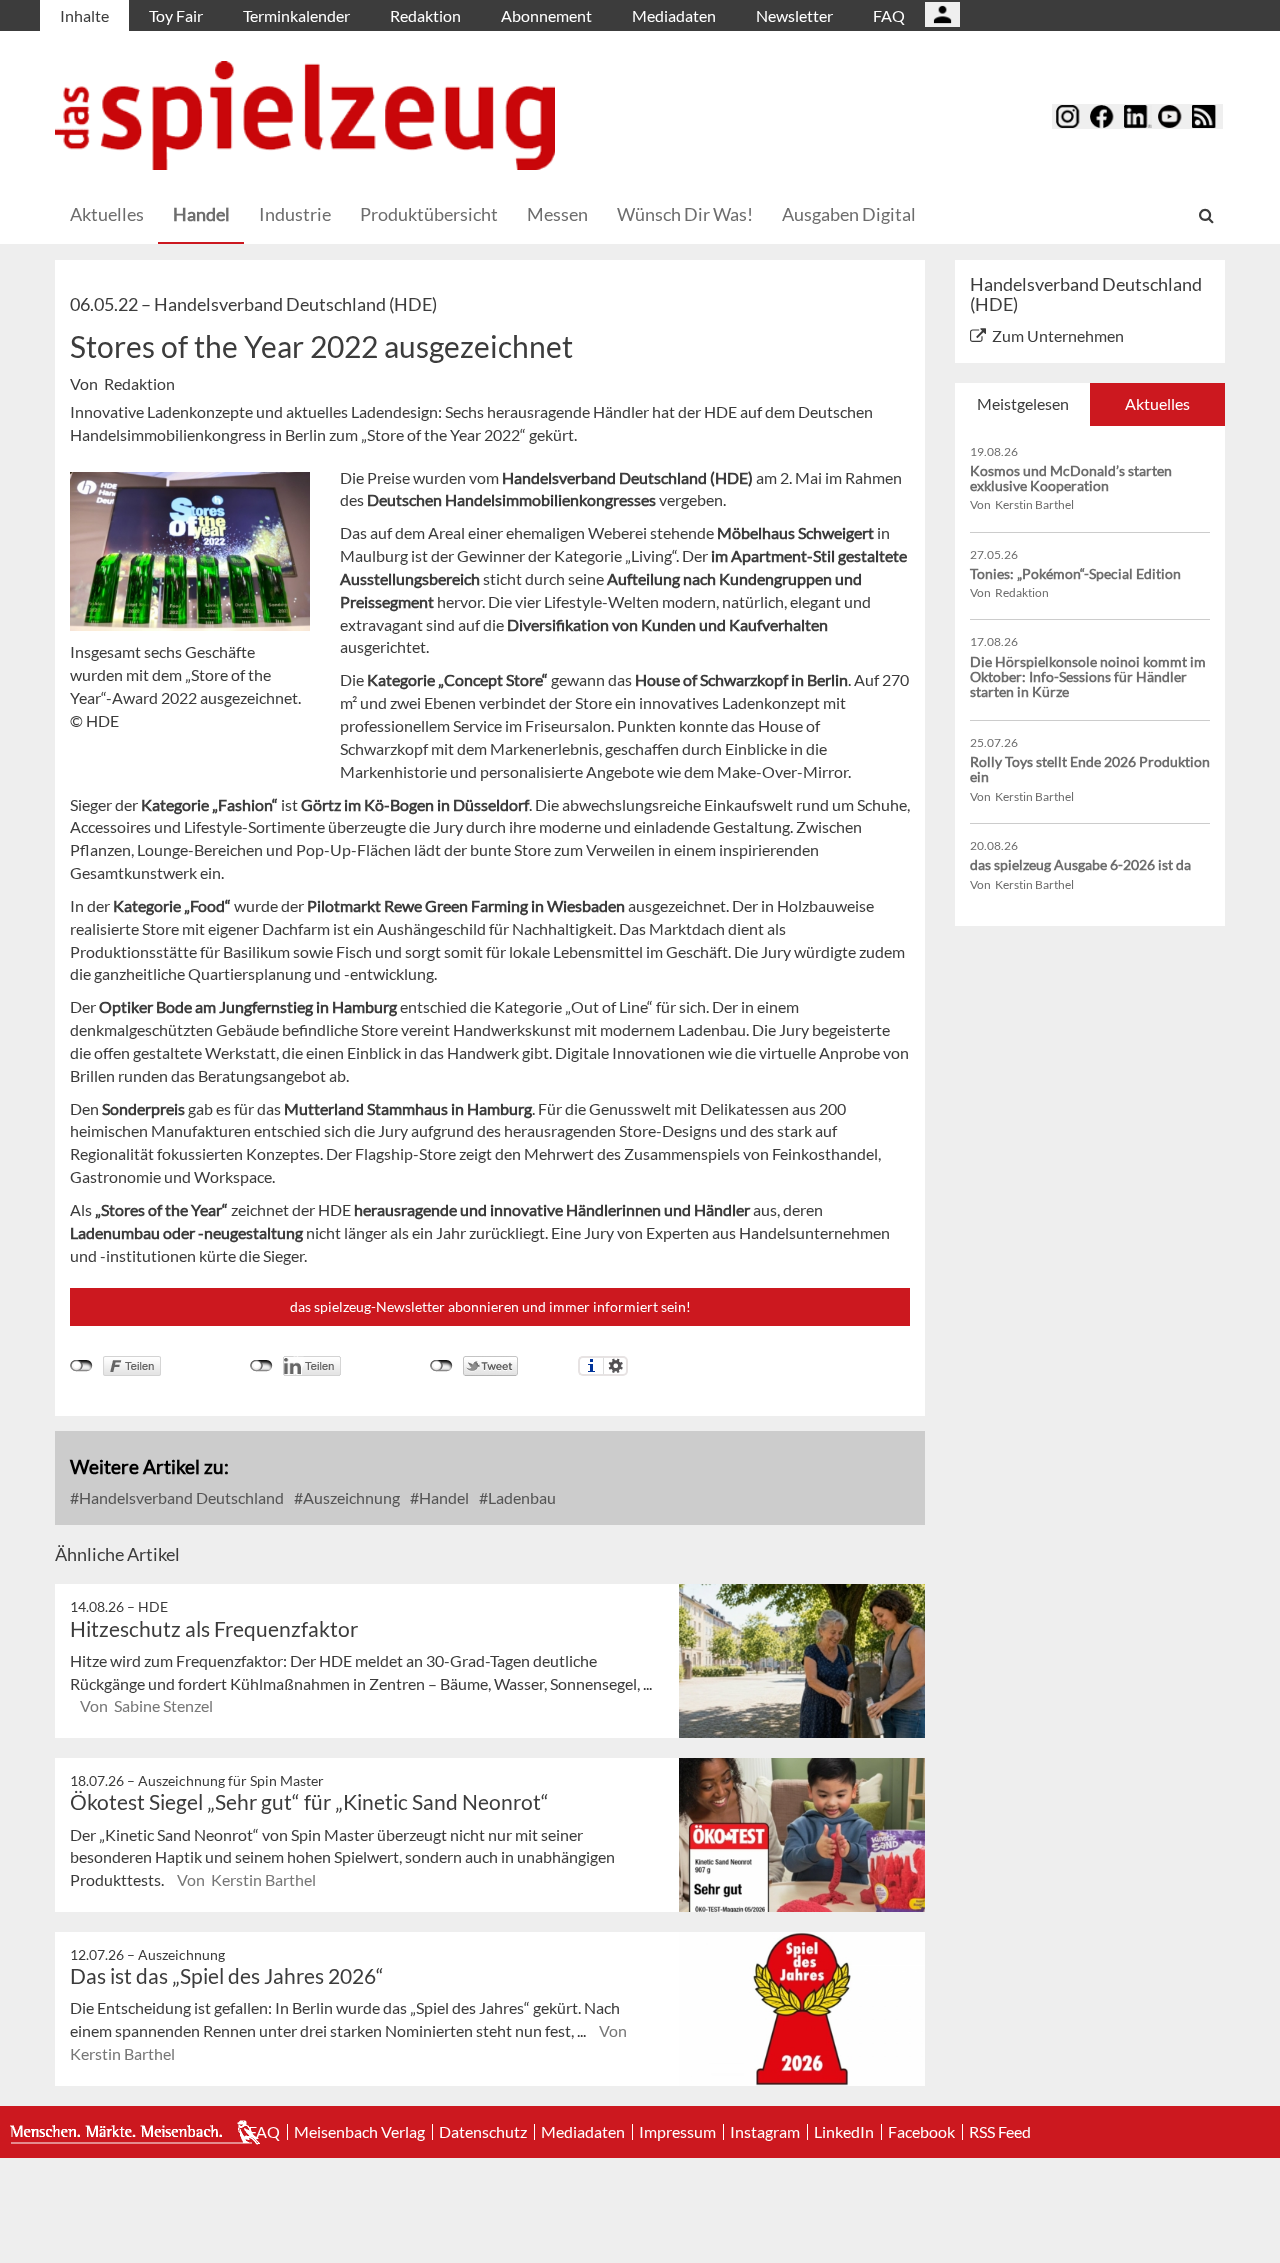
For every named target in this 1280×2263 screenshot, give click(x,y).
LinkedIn (844, 2132)
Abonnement (546, 15)
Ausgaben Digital (849, 214)
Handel (201, 214)
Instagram (765, 2132)
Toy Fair (176, 15)
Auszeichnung (350, 1497)
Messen (557, 214)
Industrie (295, 214)
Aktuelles (107, 214)
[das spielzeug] (305, 115)
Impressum (677, 2132)
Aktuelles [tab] (1157, 403)
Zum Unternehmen (1058, 335)
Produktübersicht (429, 214)
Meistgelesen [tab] (1023, 403)
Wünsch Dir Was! (685, 214)
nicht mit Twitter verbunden (441, 1366)
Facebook (921, 2132)
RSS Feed (1000, 2132)
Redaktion (425, 15)
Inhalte (84, 15)
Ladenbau (520, 1497)
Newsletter (794, 15)
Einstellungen (615, 1366)
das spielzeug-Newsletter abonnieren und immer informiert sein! (490, 1306)
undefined (261, 1366)
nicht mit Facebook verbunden (81, 1366)
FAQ (889, 15)
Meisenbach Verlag (359, 2132)
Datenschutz (483, 2132)
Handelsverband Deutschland (180, 1497)
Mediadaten (674, 15)
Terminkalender (296, 15)
